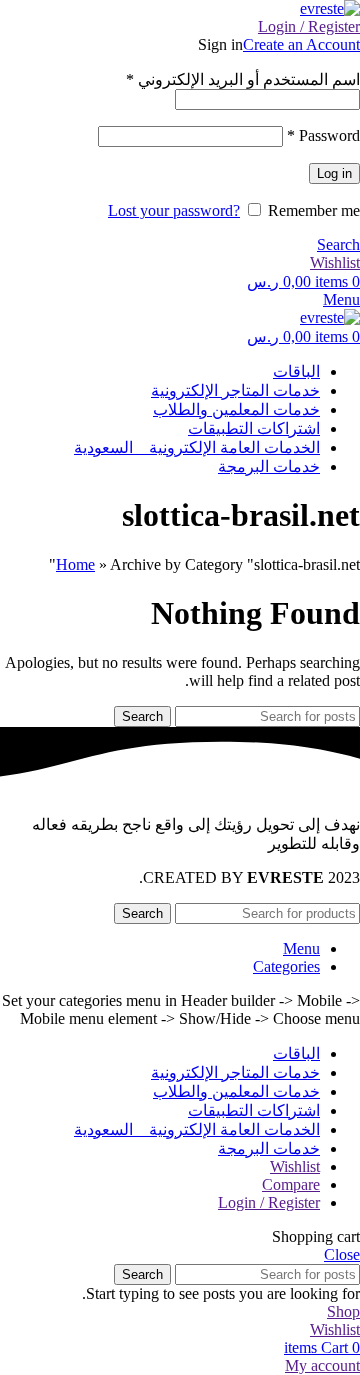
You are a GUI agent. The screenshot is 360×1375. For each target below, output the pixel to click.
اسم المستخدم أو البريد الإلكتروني (243, 79)
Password (323, 135)
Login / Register (269, 1202)
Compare (291, 1184)
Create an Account (301, 44)
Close (342, 1254)
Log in (334, 173)
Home (75, 564)
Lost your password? (174, 210)
